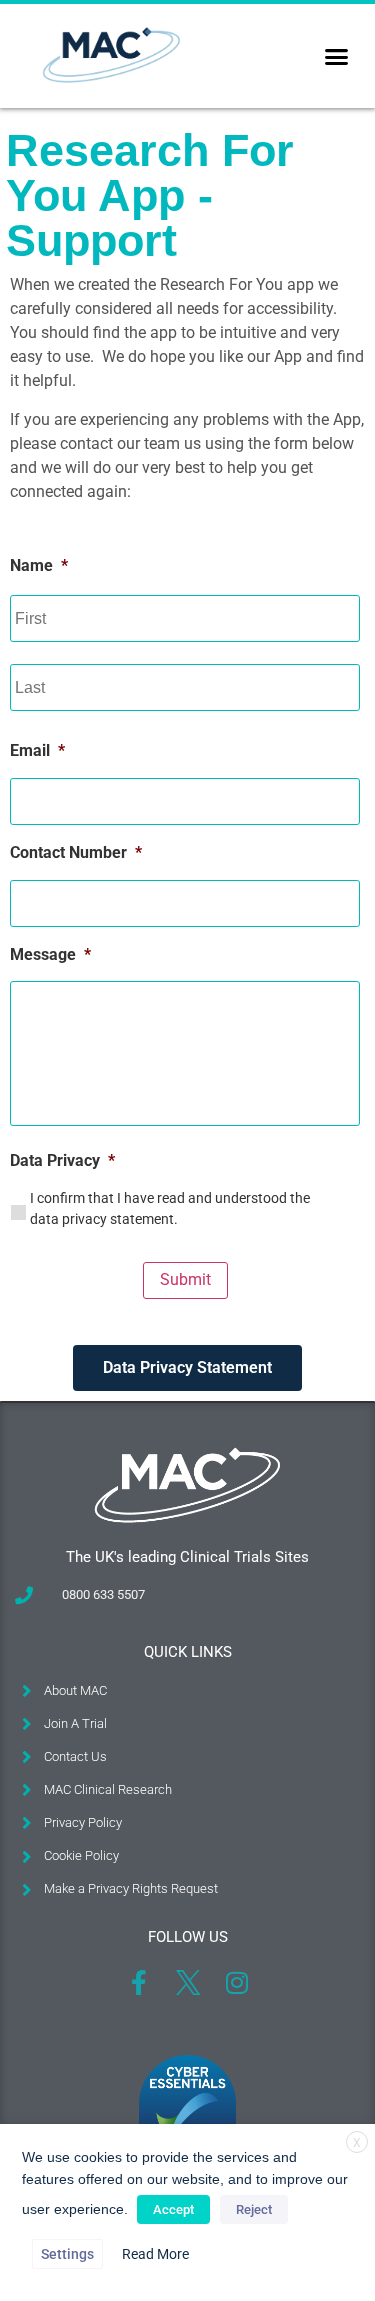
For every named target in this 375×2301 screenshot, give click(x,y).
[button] (337, 56)
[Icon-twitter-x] (187, 1982)
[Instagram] (236, 1982)
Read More (155, 2254)
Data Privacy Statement (187, 1367)
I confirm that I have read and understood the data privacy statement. (170, 1208)
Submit (185, 1279)
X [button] (357, 2143)
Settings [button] (67, 2254)
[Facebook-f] (138, 1982)
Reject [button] (254, 2209)
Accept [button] (173, 2209)
